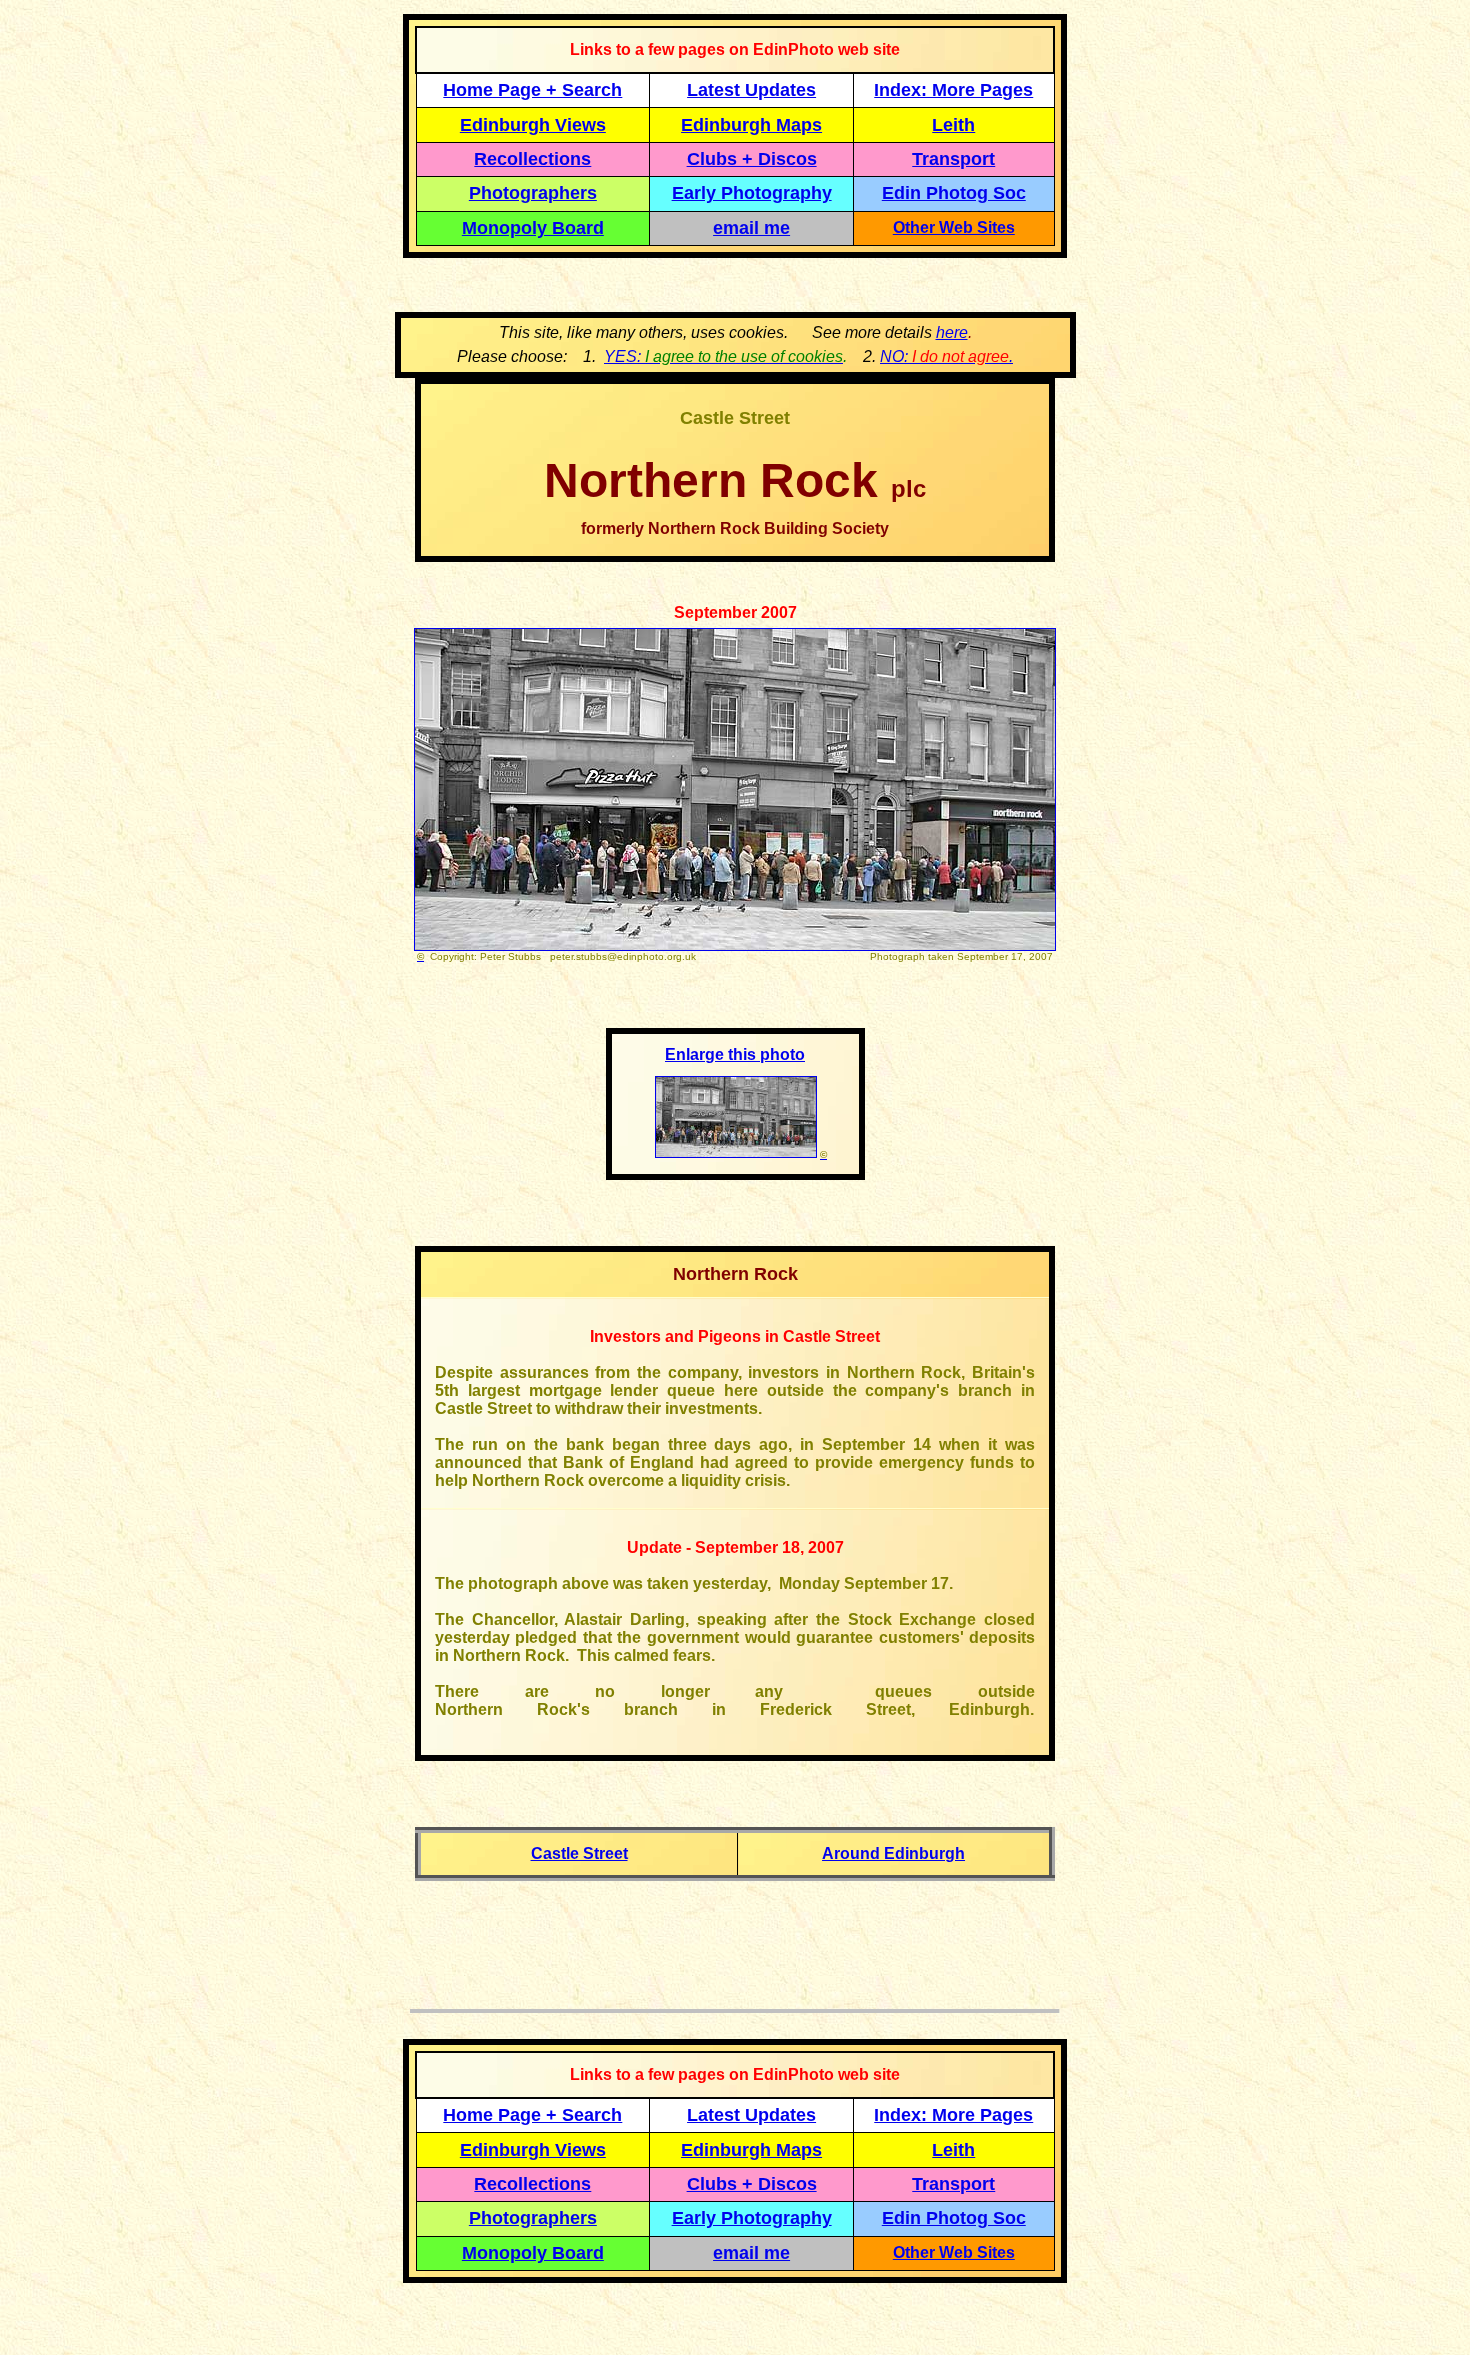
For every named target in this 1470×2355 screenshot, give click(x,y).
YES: (723, 356)
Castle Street (579, 1853)
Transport (953, 159)
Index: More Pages (953, 90)
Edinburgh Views (533, 125)
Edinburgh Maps (751, 125)
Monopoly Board (533, 228)
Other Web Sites (954, 227)
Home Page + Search (532, 90)
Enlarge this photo (735, 1054)
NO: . (946, 356)
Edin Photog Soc (954, 193)
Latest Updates (751, 90)
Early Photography (752, 193)
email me (751, 228)
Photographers (533, 193)
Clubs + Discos (752, 159)
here (952, 332)
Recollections (532, 159)
